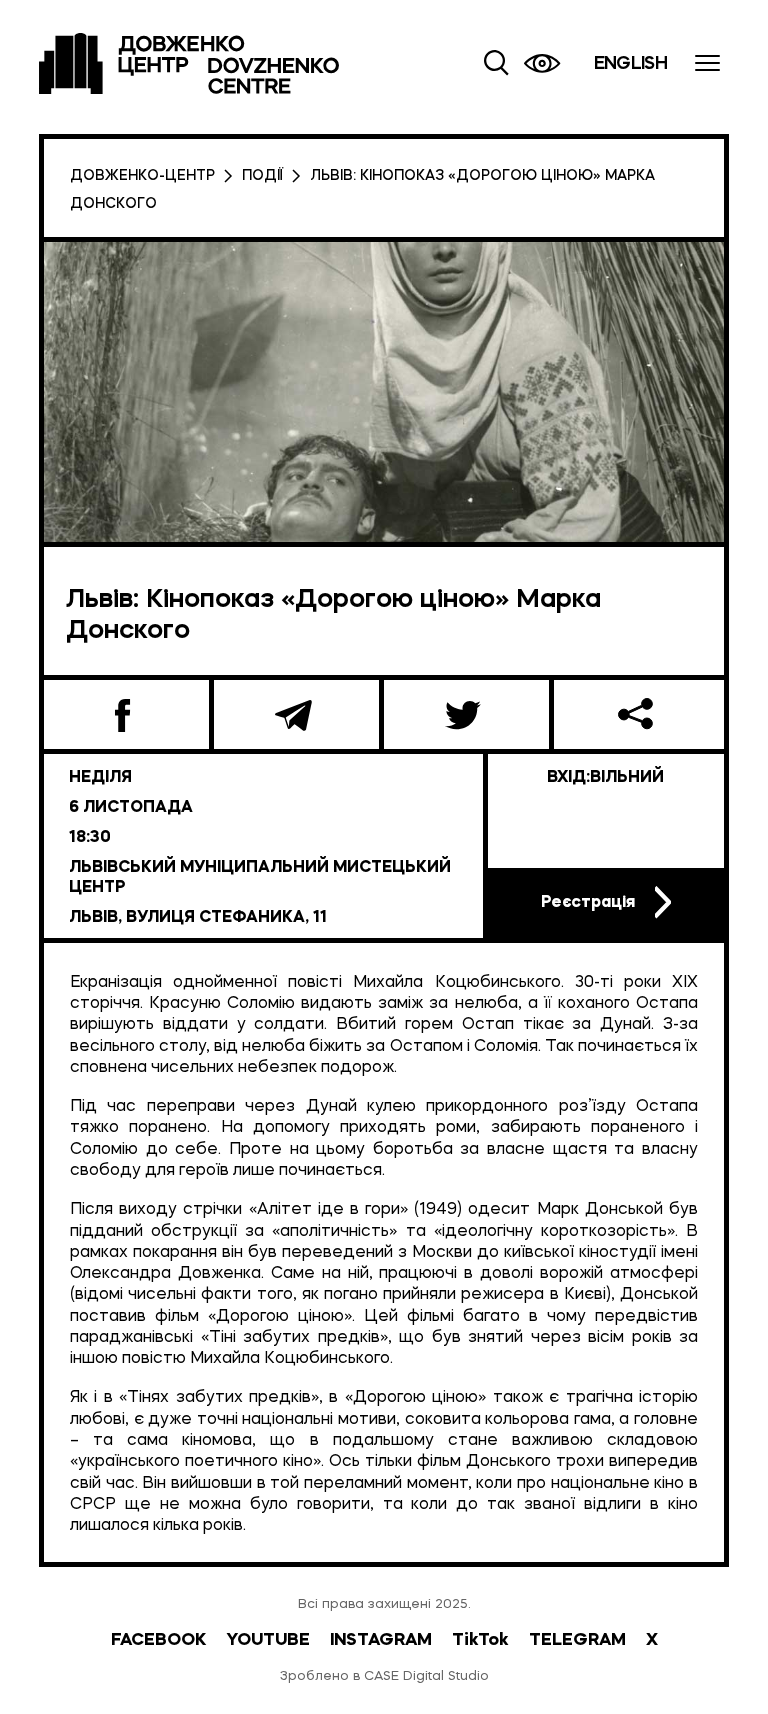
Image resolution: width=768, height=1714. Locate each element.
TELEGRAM (577, 1640)
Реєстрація (588, 903)
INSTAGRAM (381, 1640)
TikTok (480, 1640)
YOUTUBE (268, 1640)
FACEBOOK (158, 1640)
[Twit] (466, 714)
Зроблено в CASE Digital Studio (384, 1676)
